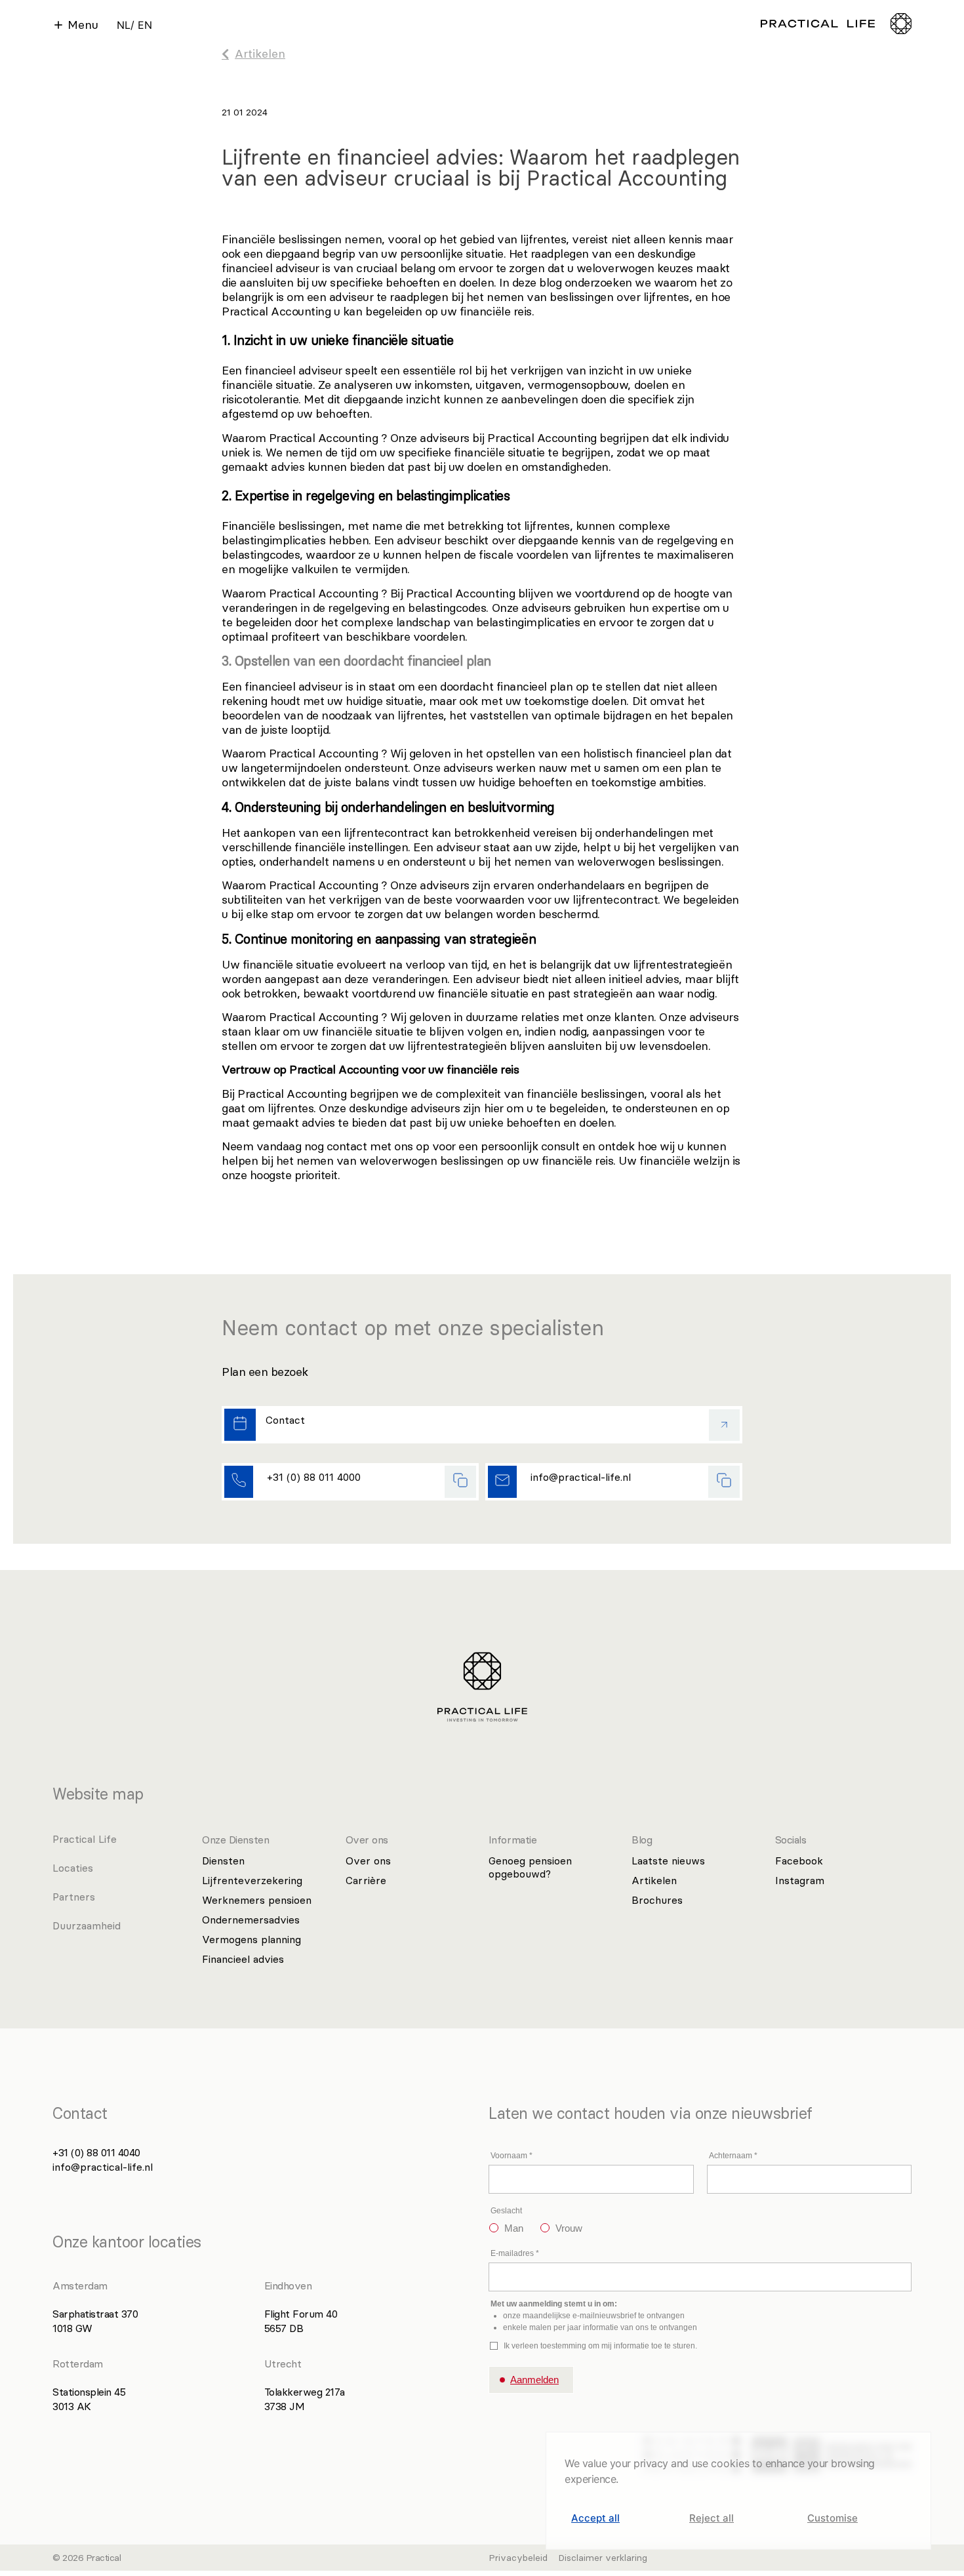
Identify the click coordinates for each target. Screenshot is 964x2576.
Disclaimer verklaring (603, 2558)
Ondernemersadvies (251, 1920)
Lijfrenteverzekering (252, 1880)
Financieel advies (243, 1959)
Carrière (366, 1880)
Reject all (712, 2518)
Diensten (223, 1861)
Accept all (595, 2518)
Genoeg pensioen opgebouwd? (530, 1867)
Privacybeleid (518, 2558)
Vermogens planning (251, 1939)
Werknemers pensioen (257, 1900)
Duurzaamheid (87, 1925)
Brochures (657, 1900)
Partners (74, 1897)
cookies (730, 2463)
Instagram (800, 1880)
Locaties (73, 1868)
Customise (833, 2518)
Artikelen (654, 1880)
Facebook (799, 1861)
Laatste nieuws (668, 1861)
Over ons (368, 1861)
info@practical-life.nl (581, 1477)
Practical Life (85, 1839)
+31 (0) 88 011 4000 (314, 1477)
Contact (285, 1420)
